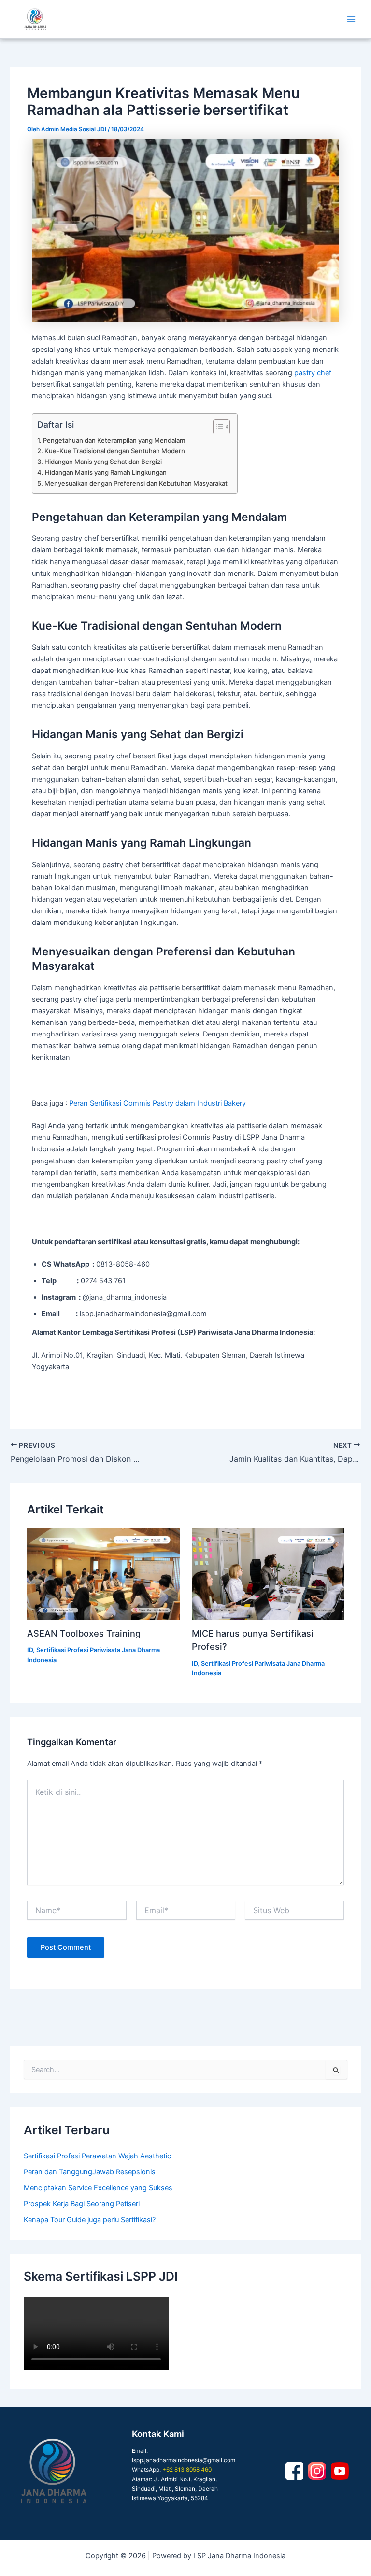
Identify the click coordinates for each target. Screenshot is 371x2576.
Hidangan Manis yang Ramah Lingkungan (106, 472)
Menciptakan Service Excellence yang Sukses (98, 2188)
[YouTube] (340, 2471)
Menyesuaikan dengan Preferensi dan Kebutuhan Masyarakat (136, 483)
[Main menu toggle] (351, 19)
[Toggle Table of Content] (217, 427)
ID (30, 1650)
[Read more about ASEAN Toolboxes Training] (103, 1574)
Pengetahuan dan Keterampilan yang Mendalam (114, 440)
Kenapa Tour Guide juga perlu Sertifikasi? (90, 2220)
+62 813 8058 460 (187, 2470)
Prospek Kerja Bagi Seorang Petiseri (82, 2204)
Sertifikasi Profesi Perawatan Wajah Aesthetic (97, 2156)
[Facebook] (294, 2471)
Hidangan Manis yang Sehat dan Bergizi (103, 462)
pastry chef (313, 373)
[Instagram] (317, 2471)
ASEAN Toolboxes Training (84, 1633)
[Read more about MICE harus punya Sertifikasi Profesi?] (268, 1574)
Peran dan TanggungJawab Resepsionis (90, 2172)
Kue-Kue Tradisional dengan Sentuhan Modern (115, 451)
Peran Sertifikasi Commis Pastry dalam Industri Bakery (157, 1103)
